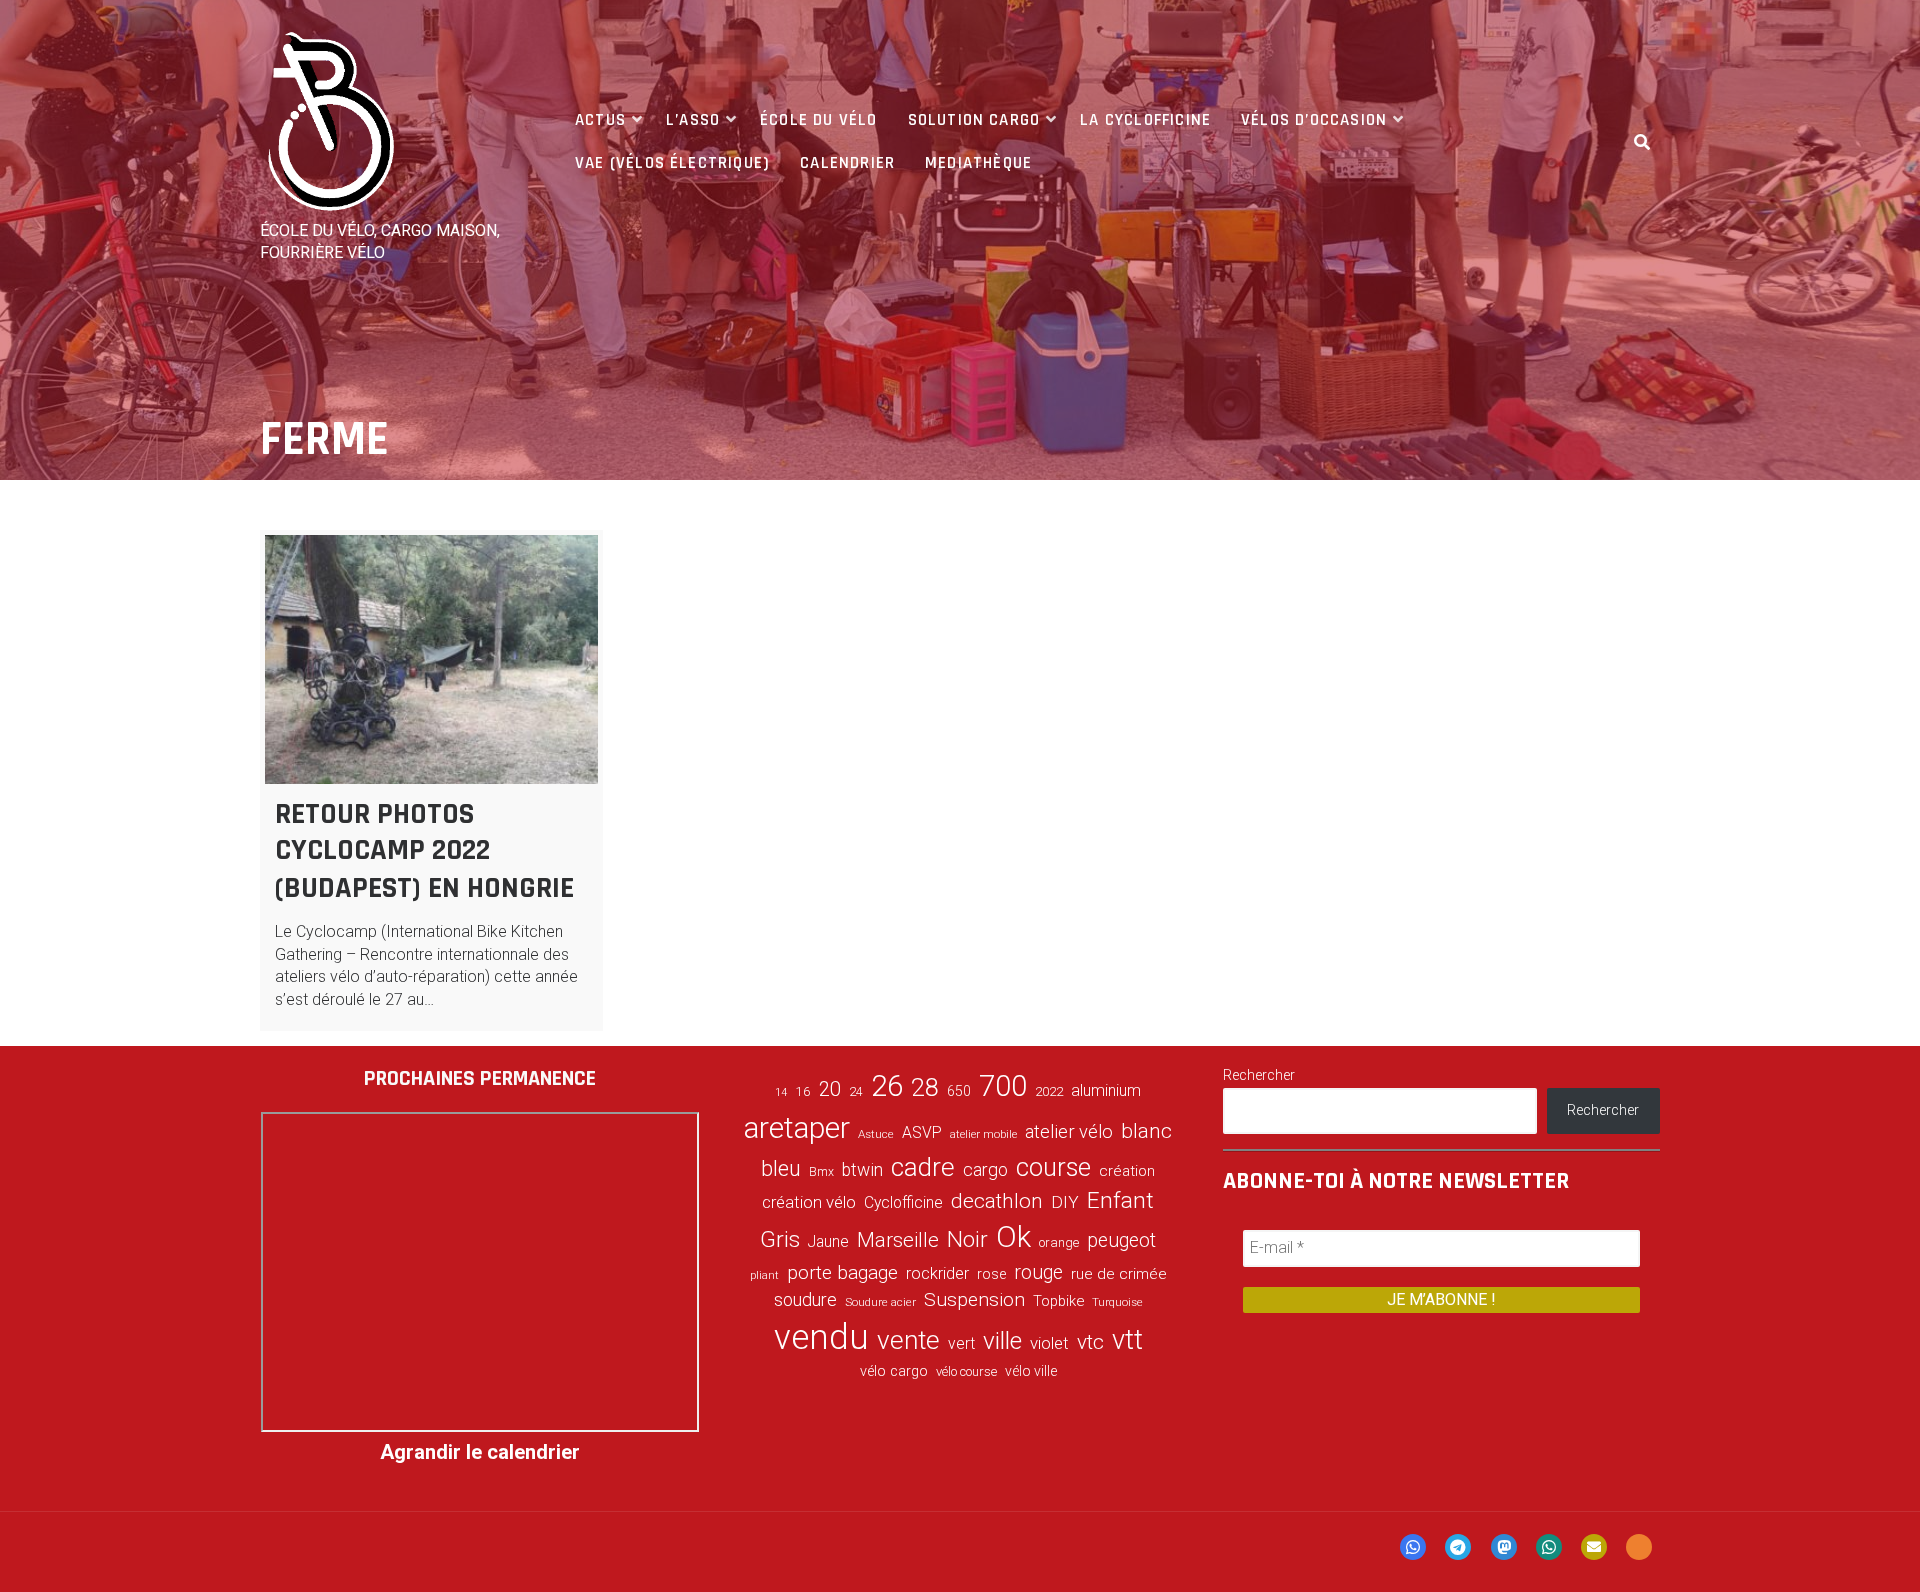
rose (991, 1274)
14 (781, 1092)
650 (959, 1091)
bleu (781, 1168)
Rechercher (1259, 1075)
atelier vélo (1069, 1131)
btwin (862, 1170)
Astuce (876, 1134)
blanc (1146, 1131)
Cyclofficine (903, 1202)
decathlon (997, 1201)
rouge (1038, 1272)
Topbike (1058, 1301)
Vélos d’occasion (1314, 120)
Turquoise (1117, 1302)
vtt (1127, 1340)
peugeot (1121, 1240)
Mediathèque (978, 163)
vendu (821, 1337)
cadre (923, 1167)
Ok (1013, 1237)
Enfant (1120, 1200)
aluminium (1106, 1090)
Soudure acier (880, 1302)
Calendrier (847, 163)
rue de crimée (1119, 1274)
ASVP (922, 1132)
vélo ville (1031, 1371)
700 (1003, 1086)
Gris (780, 1239)
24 (856, 1092)
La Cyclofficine (1145, 120)
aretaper (797, 1127)
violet (1049, 1343)
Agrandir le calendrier (480, 1452)
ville (1002, 1340)
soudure (805, 1299)
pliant (764, 1275)
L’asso (693, 120)
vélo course (966, 1371)
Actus (600, 120)
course (1053, 1167)
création (1127, 1171)
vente (908, 1340)
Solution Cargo (974, 120)
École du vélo (818, 120)
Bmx (821, 1172)
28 (925, 1087)
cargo (985, 1170)
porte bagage (842, 1272)
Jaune (828, 1241)
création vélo (809, 1202)
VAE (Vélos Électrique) (672, 163)
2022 (1049, 1092)
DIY (1065, 1202)
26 (887, 1086)
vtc (1090, 1342)
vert (961, 1343)
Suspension (974, 1299)
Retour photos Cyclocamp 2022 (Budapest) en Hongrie (424, 851)
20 (830, 1089)
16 (803, 1091)
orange (1059, 1242)
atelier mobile (983, 1134)
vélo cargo (894, 1371)
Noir (967, 1239)
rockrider (937, 1273)
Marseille (898, 1240)
